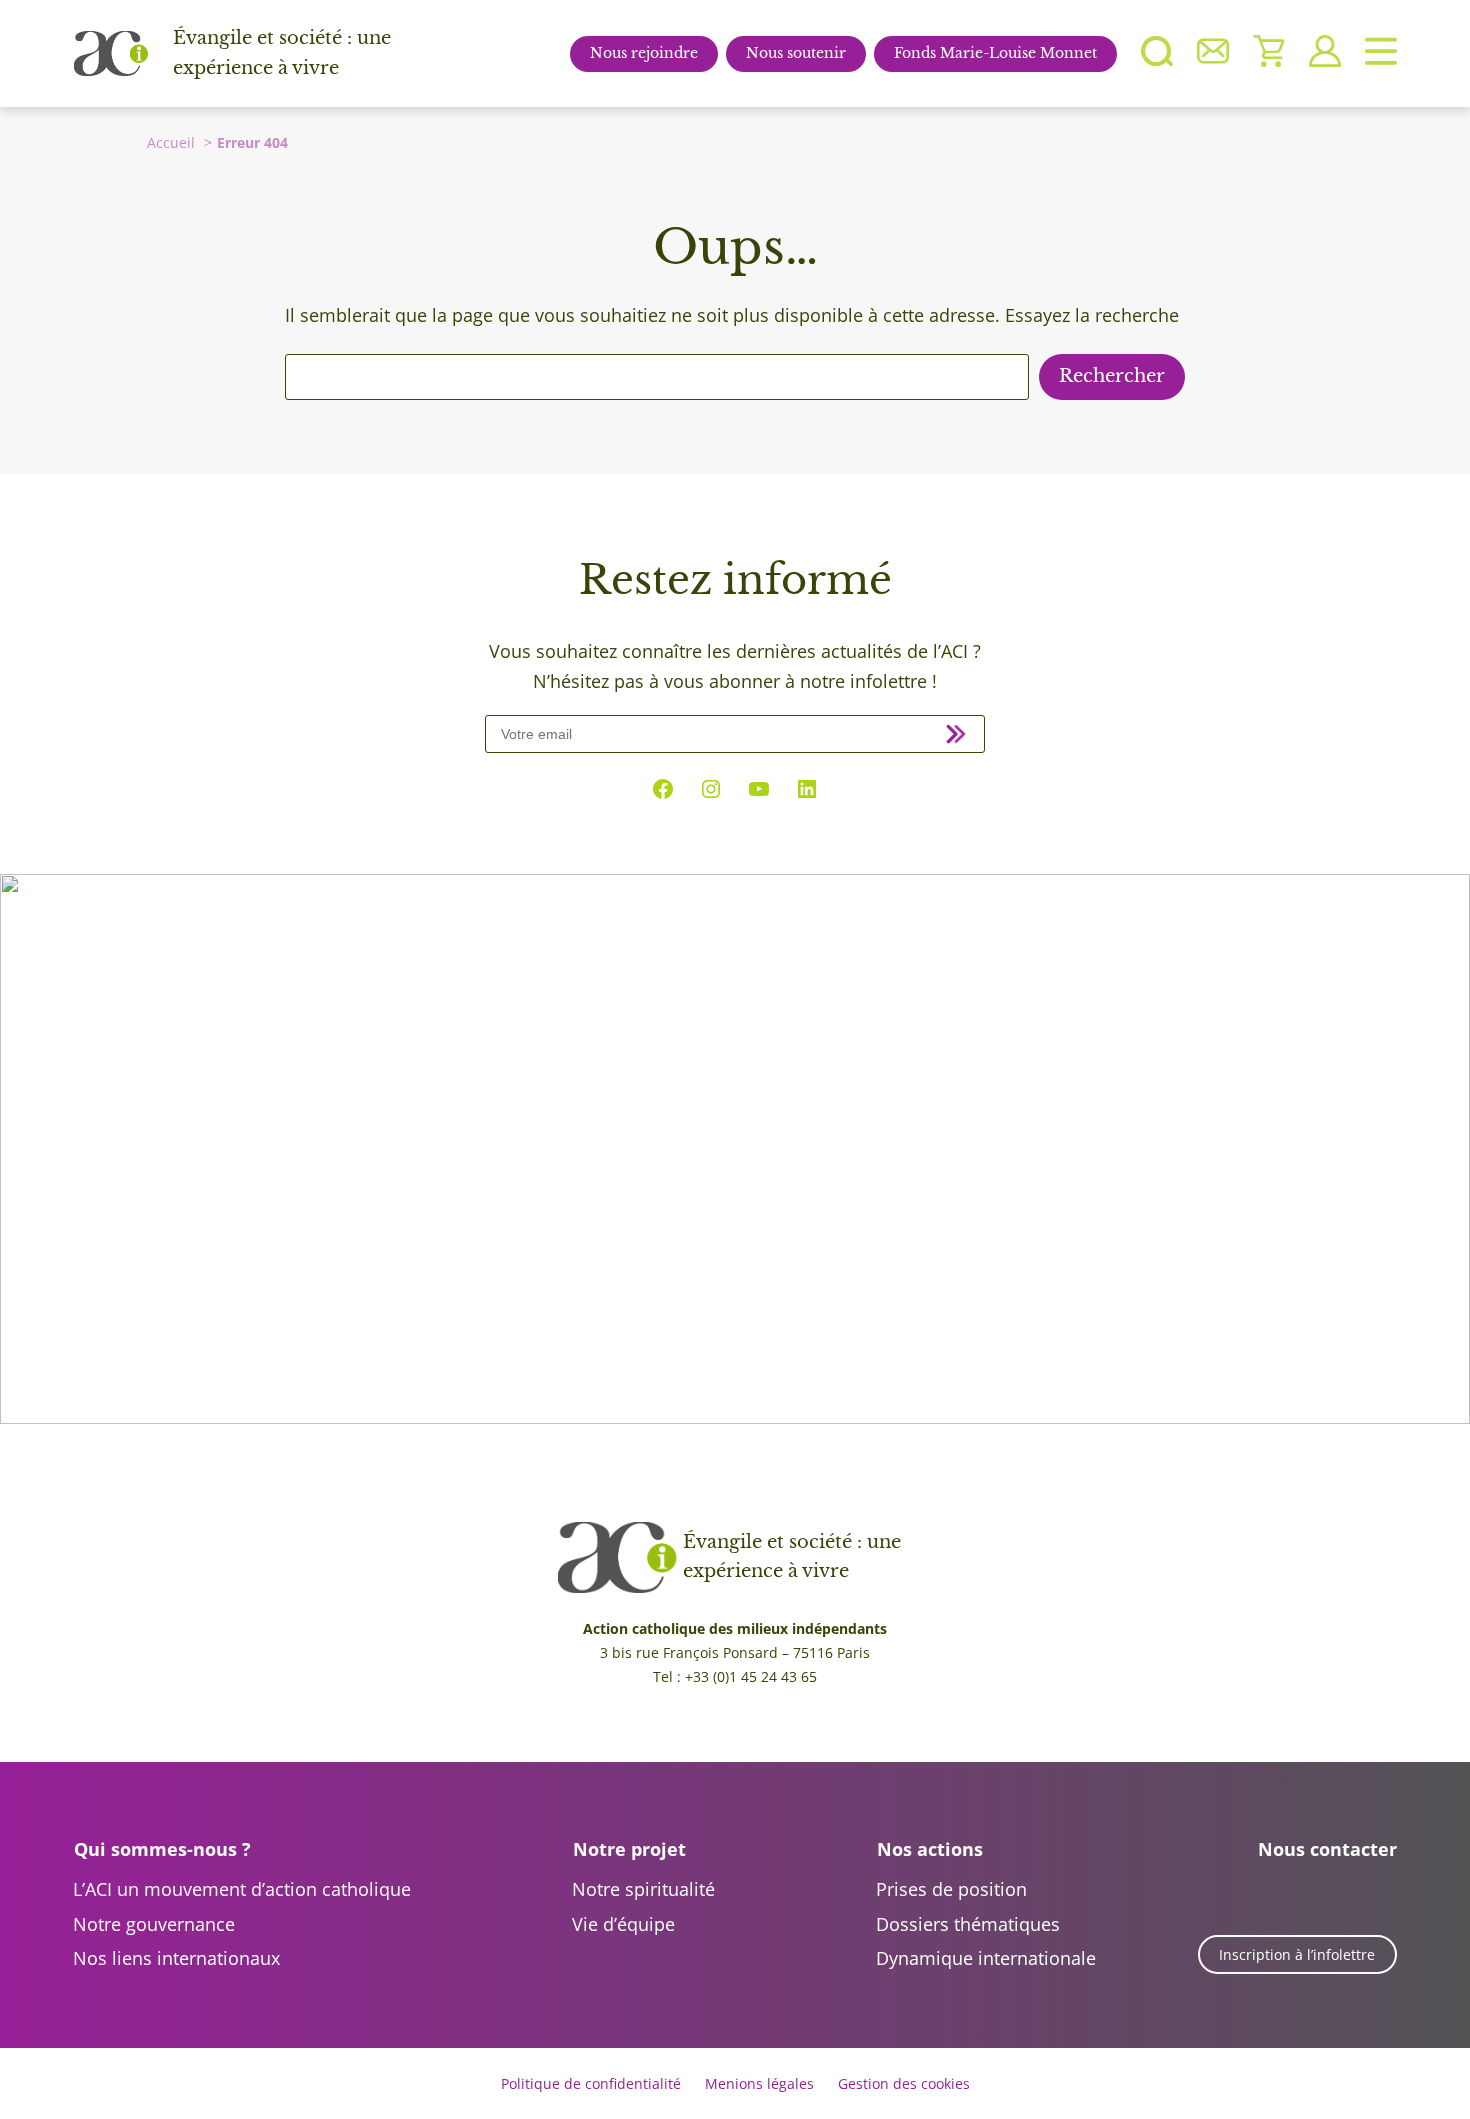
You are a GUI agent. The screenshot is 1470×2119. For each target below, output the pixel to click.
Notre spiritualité (643, 1889)
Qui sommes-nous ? (162, 1849)
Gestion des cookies (904, 2083)
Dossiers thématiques (968, 1924)
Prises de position (951, 1889)
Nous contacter (1327, 1849)
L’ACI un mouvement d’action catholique (242, 1889)
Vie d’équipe (623, 1924)
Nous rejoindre (644, 53)
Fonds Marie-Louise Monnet (995, 53)
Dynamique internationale (986, 1958)
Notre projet (629, 1849)
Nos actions (930, 1849)
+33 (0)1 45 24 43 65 (751, 1676)
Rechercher (1112, 376)
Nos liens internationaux (176, 1958)
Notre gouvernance (154, 1924)
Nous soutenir (796, 53)
